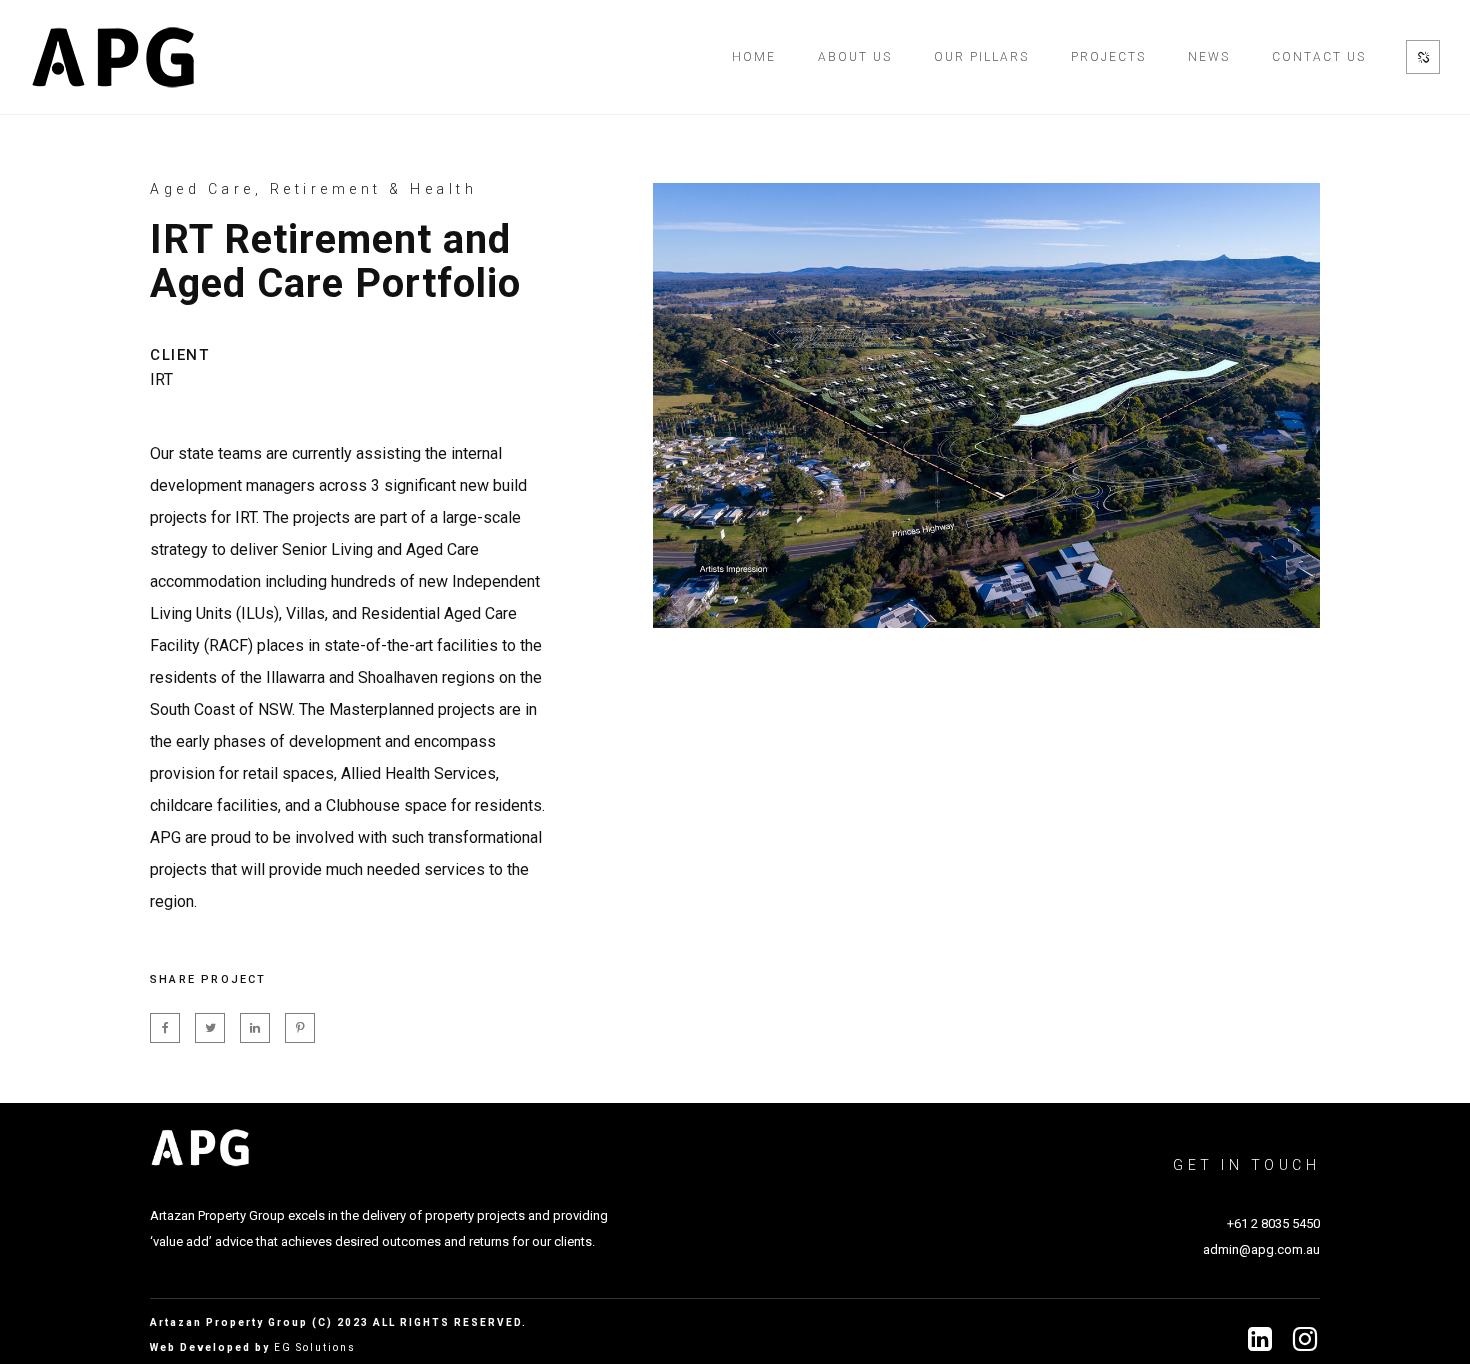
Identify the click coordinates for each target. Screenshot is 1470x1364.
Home (754, 57)
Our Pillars (981, 57)
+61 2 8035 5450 (1273, 1223)
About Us (855, 57)
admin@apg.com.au (1261, 1249)
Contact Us (1319, 57)
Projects (1108, 57)
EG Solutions (315, 1347)
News (1209, 57)
